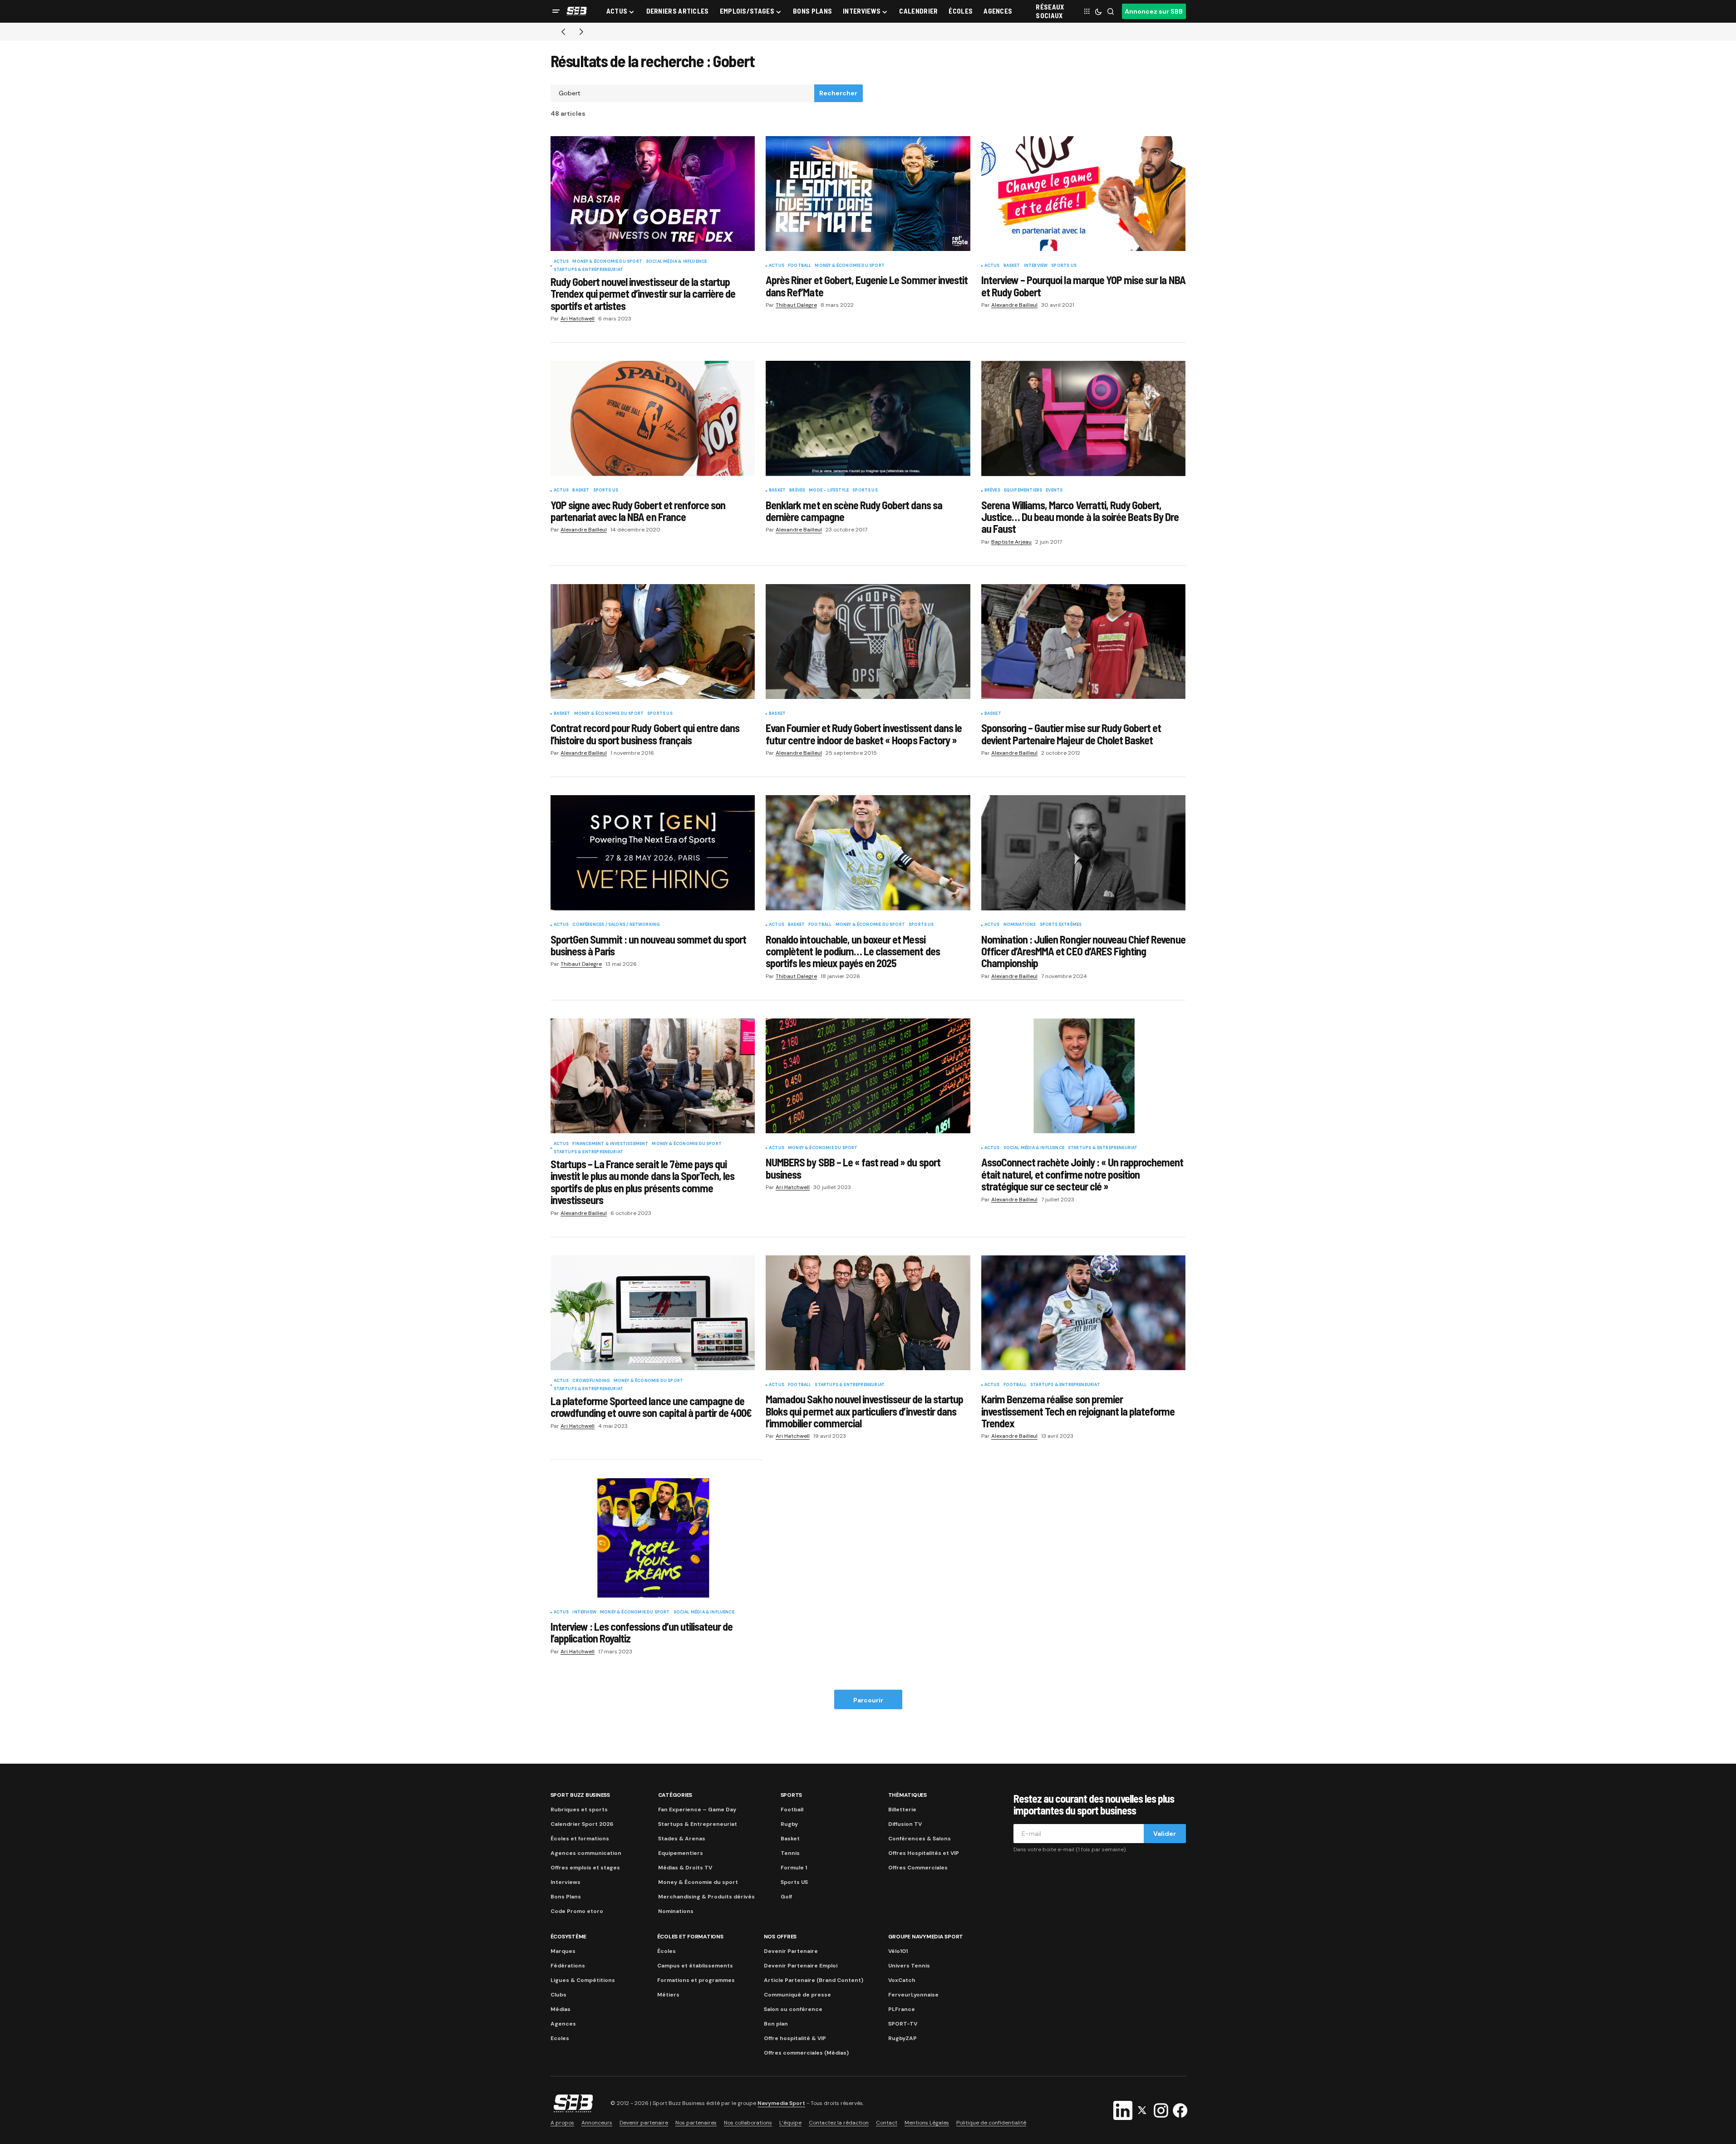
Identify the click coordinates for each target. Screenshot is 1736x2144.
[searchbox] (683, 93)
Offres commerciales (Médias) (806, 2053)
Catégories (675, 1795)
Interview (1036, 266)
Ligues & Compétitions (583, 1980)
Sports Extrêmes (1061, 925)
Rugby (789, 1824)
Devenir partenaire (644, 2123)
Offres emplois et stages (585, 1868)
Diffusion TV (905, 1824)
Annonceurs (597, 2123)
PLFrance (902, 2009)
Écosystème (569, 1937)
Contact (887, 2123)
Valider (1165, 1834)
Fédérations (568, 1966)
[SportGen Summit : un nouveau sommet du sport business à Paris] (653, 853)
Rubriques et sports (579, 1810)
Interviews (566, 1882)
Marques (563, 1951)
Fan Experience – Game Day (697, 1810)
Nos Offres (780, 1937)
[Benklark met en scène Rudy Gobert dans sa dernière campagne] (868, 418)
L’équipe (790, 2123)
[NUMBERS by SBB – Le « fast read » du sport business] (868, 1076)
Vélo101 (898, 1951)
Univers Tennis (909, 1966)
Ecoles (560, 2038)
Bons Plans (566, 1897)
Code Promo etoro (577, 1911)
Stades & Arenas (682, 1839)
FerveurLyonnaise (913, 1995)
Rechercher (838, 93)
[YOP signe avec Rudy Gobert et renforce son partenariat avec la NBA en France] (653, 418)
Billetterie (902, 1810)
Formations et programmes (696, 1980)
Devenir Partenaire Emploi (801, 1966)
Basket (1012, 266)
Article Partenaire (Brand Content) (814, 1980)
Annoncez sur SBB (1154, 11)
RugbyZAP (902, 2038)
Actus (561, 262)
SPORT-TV (903, 2024)
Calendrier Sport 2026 (582, 1824)
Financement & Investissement (610, 1144)
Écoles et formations (580, 1839)
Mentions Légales (927, 2123)
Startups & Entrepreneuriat (589, 270)
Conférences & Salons (920, 1839)
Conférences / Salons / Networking (616, 925)
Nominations (1020, 925)
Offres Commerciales (918, 1868)
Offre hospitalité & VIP (795, 2038)
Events (1054, 491)
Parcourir (868, 1700)
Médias (561, 2009)
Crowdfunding (591, 1381)
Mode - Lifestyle (829, 491)
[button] (556, 11)
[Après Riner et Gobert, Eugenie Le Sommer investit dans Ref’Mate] (868, 194)
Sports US (1064, 266)
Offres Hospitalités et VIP (924, 1853)
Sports (792, 1795)
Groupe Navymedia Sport (926, 1937)
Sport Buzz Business (580, 1795)
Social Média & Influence (676, 262)
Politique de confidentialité (991, 2123)
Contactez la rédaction (839, 2123)
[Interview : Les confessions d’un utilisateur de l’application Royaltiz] (657, 1538)
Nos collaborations (748, 2123)
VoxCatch (902, 1980)
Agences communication (586, 1853)
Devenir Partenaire (791, 1951)
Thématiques (907, 1795)
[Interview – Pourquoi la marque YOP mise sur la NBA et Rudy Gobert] (1084, 194)
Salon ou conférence (793, 2009)
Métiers (668, 1995)
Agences (563, 2024)
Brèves (797, 491)
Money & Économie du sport (607, 262)
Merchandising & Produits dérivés (706, 1897)
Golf (786, 1897)
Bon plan (776, 2024)
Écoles (666, 1951)
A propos (562, 2123)
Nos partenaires (696, 2123)
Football (799, 266)
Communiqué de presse (797, 1995)
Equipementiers (1023, 491)
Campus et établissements (695, 1966)
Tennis (790, 1853)
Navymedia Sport (781, 2103)
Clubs (558, 1995)
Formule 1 (794, 1868)
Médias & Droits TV (685, 1868)
